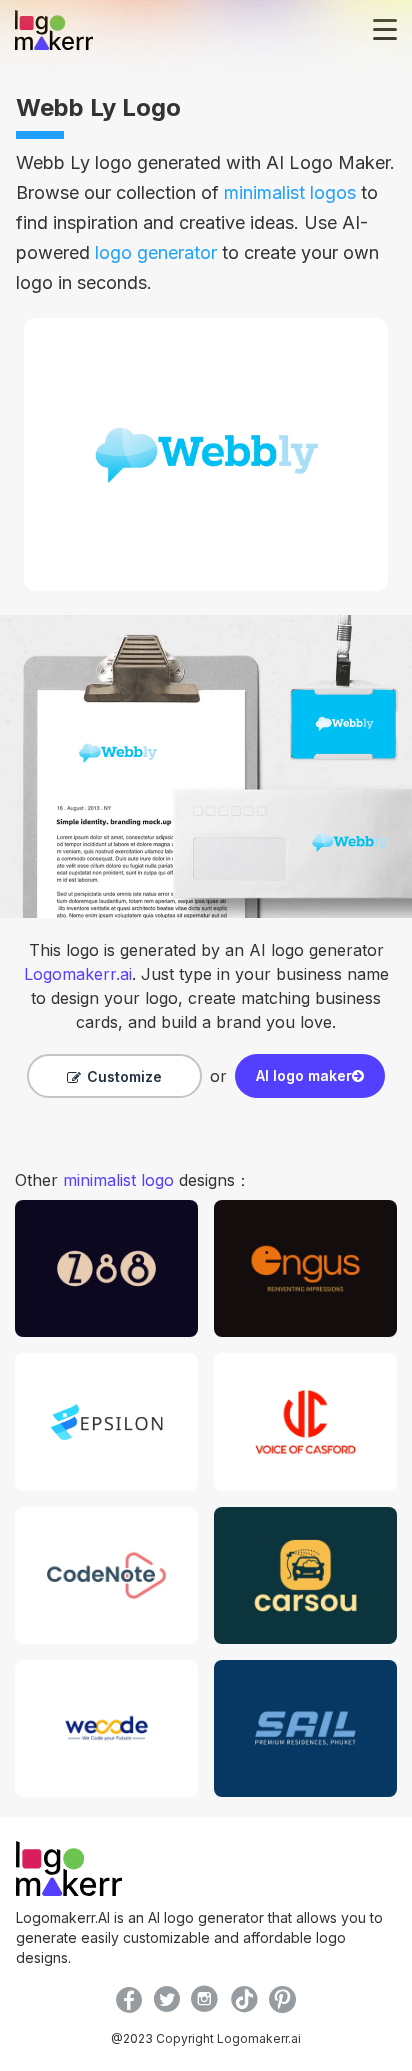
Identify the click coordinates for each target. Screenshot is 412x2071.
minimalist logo (118, 1180)
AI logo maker (304, 1075)
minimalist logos (290, 192)
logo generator (156, 252)
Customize (124, 1076)
